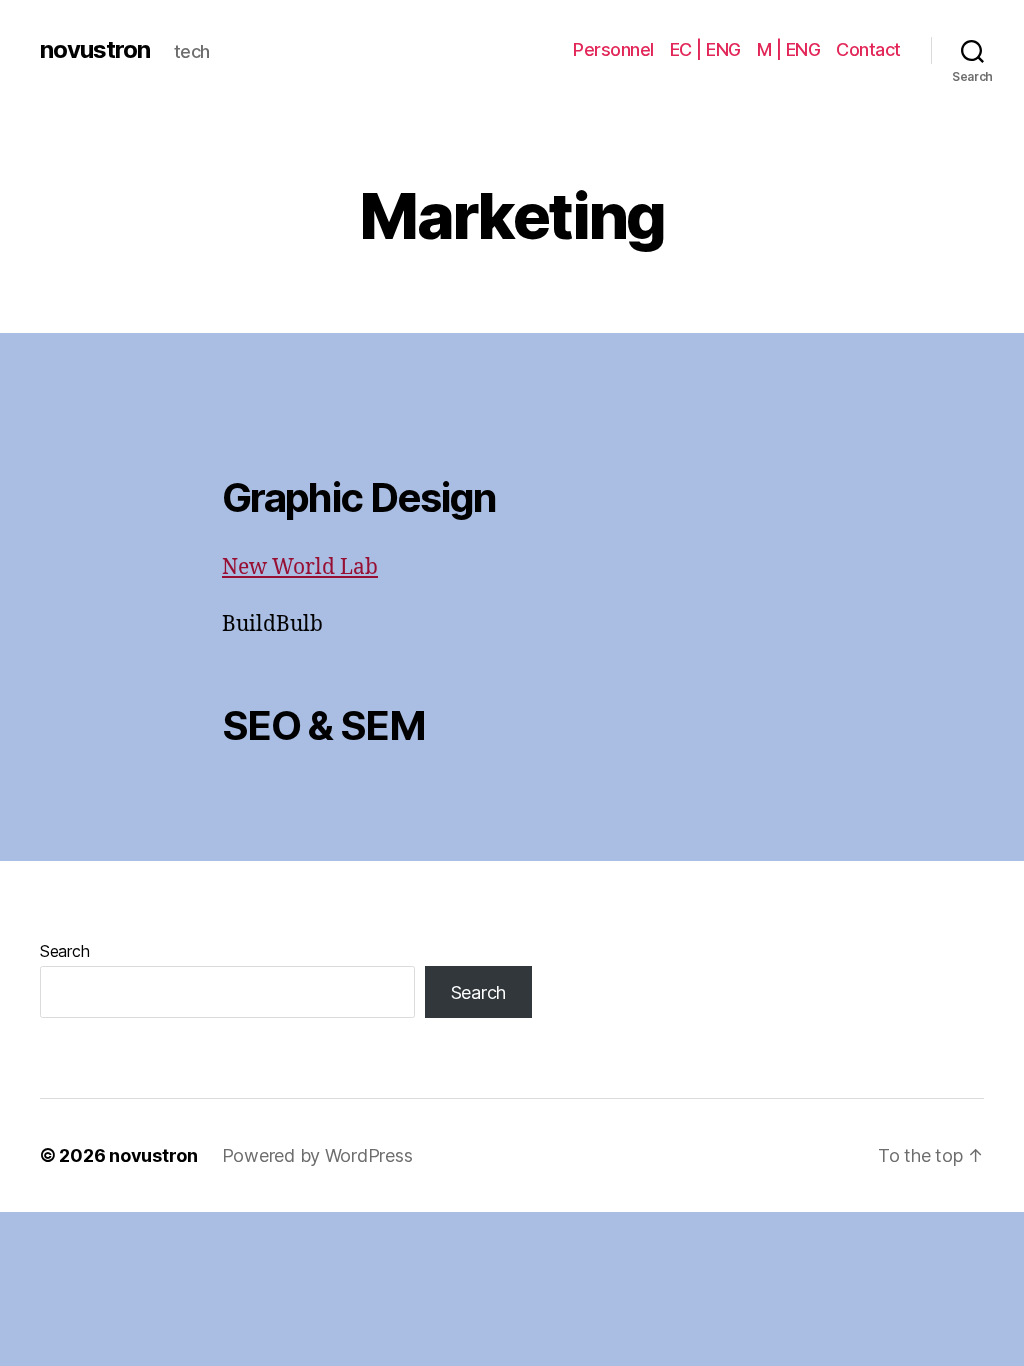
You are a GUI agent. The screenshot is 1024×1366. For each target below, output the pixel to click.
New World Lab (300, 567)
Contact (868, 49)
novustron (95, 50)
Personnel (613, 49)
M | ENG (789, 49)
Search (64, 951)
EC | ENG (705, 49)
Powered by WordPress (317, 1155)
